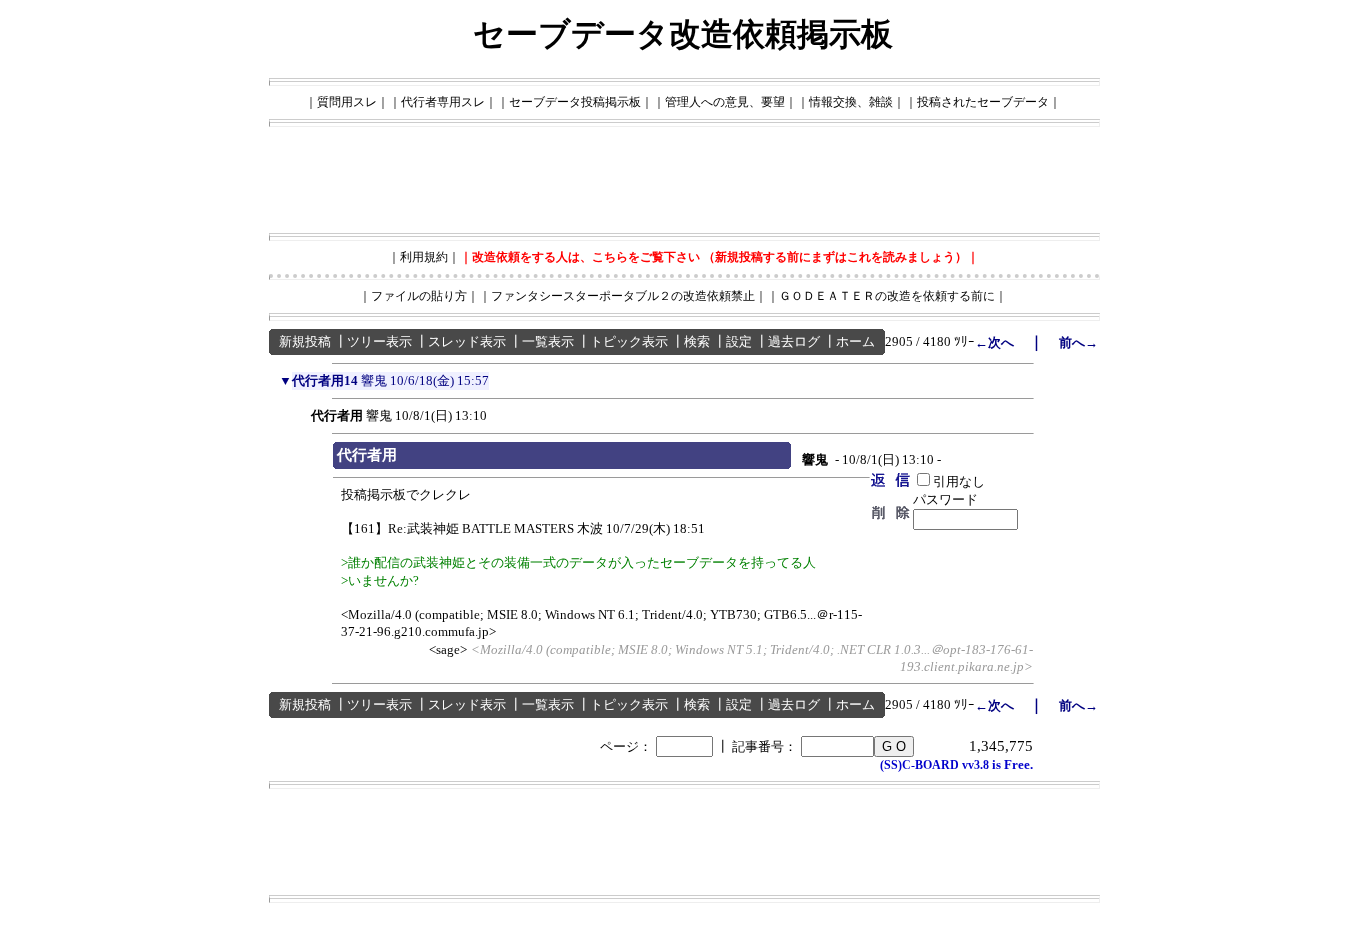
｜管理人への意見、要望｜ (725, 102)
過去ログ (794, 341)
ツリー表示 (379, 341)
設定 (739, 341)
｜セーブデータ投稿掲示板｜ (575, 102)
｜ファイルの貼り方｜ (419, 296)
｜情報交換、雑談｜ (851, 102)
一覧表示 (548, 341)
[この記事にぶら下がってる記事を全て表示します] (301, 413)
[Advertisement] (683, 180)
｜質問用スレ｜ (347, 102)
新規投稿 (305, 341)
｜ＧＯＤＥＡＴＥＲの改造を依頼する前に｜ (887, 296)
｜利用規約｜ (424, 257)
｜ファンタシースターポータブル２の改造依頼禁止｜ (623, 296)
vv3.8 (975, 765)
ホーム (855, 341)
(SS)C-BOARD (919, 765)
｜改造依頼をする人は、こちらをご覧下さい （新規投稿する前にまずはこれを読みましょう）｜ (719, 257)
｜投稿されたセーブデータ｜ (983, 102)
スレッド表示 (467, 341)
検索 (697, 341)
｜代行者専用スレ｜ (443, 102)
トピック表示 (629, 341)
